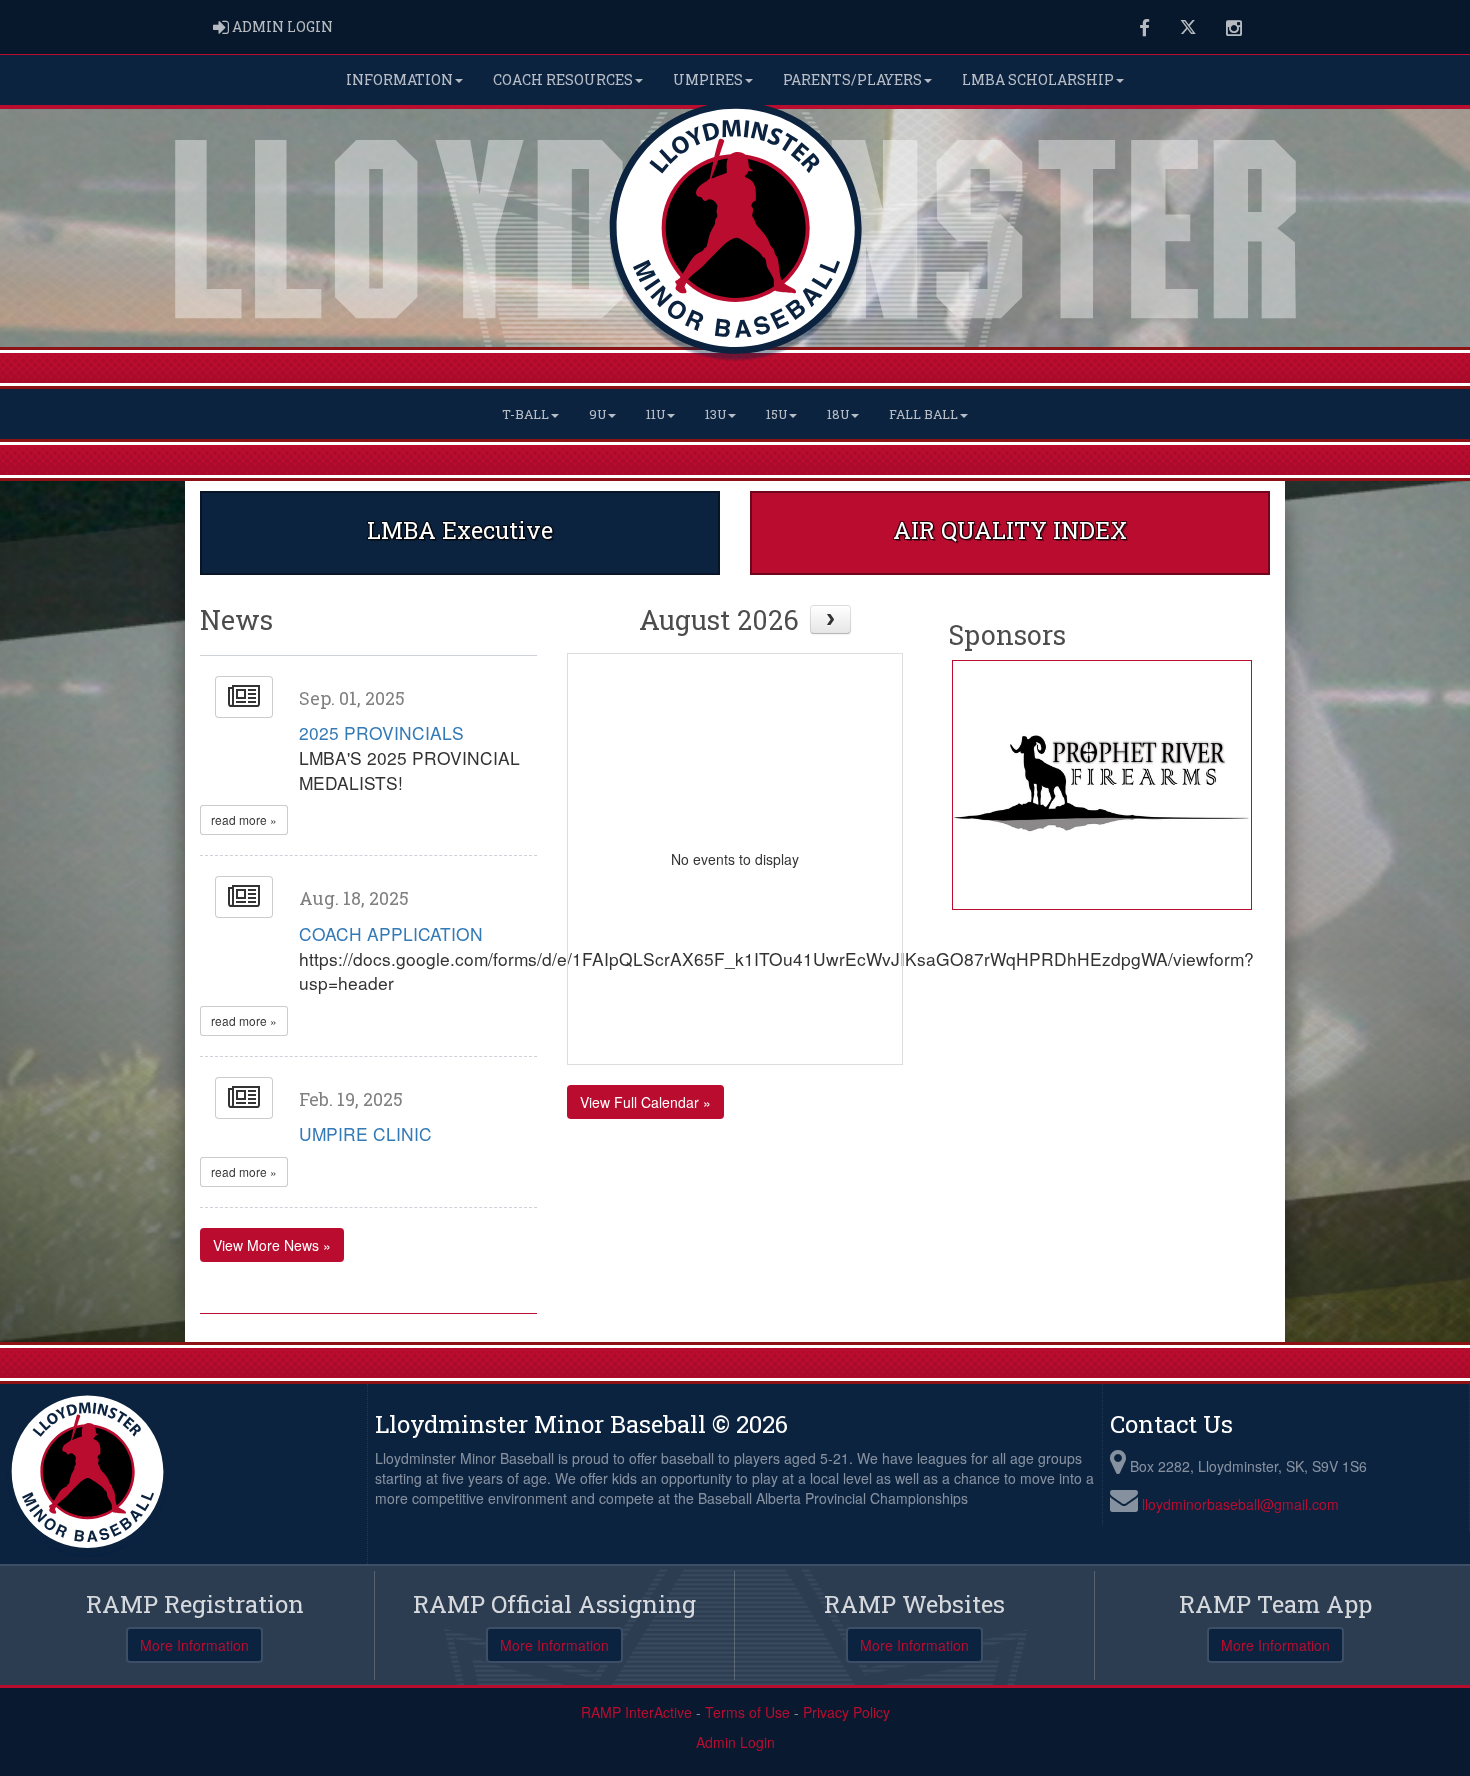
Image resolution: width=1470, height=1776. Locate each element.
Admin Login (735, 1742)
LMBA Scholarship (1038, 79)
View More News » (272, 1245)
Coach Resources (563, 79)
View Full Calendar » (645, 1102)
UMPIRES (708, 79)
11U (655, 414)
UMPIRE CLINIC (365, 1133)
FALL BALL (923, 414)
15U (776, 414)
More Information (194, 1645)
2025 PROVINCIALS (381, 732)
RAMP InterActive (636, 1712)
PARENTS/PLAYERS (852, 79)
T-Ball (525, 414)
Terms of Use (747, 1712)
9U (597, 414)
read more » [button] (244, 819)
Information (399, 79)
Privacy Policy (846, 1712)
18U (838, 414)
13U (715, 414)
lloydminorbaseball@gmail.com (1240, 1504)
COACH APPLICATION (391, 933)
